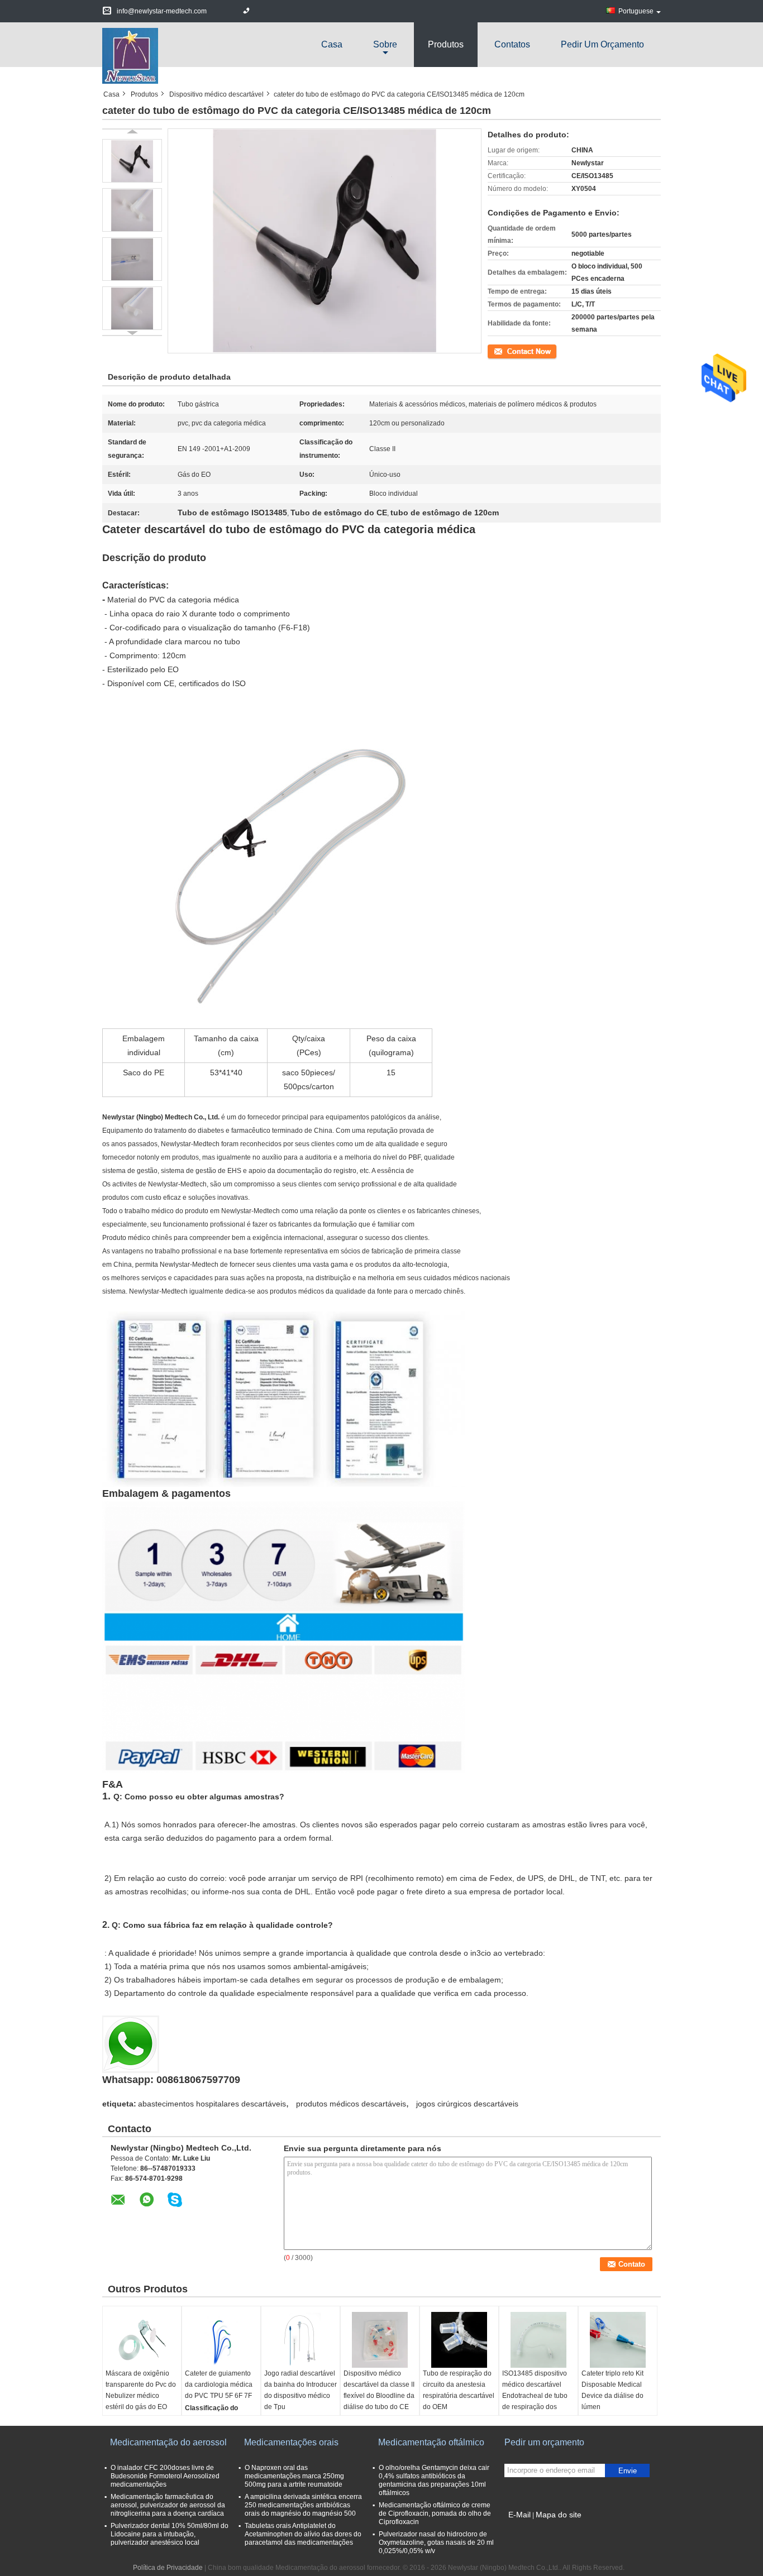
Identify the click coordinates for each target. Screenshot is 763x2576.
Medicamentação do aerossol (168, 2442)
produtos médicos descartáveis (351, 2104)
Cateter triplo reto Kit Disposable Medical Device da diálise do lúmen (612, 2390)
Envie (628, 2471)
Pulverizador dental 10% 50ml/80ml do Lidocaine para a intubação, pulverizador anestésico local (170, 2534)
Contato (500, 351)
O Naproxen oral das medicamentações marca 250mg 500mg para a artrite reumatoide (294, 2476)
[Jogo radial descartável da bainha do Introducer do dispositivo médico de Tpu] (301, 2340)
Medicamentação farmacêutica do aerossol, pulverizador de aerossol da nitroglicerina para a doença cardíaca (168, 2505)
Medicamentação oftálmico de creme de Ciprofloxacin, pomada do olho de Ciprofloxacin (435, 2513)
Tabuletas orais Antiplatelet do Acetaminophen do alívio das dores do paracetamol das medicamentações (303, 2534)
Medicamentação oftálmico (431, 2442)
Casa (332, 44)
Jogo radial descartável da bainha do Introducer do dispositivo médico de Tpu (301, 2390)
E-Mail (519, 2515)
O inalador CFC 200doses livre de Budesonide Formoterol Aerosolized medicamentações (165, 2476)
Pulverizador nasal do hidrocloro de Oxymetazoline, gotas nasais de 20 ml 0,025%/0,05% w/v (436, 2543)
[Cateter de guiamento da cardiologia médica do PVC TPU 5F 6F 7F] (221, 2340)
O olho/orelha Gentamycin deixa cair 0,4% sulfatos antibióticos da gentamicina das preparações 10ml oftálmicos (434, 2480)
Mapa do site (559, 2515)
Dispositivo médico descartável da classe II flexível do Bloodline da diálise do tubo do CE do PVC (379, 2396)
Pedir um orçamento (602, 44)
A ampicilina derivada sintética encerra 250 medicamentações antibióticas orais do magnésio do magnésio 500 (303, 2505)
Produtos (446, 44)
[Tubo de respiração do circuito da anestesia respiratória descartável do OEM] (459, 2340)
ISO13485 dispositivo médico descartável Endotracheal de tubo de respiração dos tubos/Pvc (535, 2396)
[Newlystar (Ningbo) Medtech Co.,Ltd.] (130, 55)
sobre (385, 44)
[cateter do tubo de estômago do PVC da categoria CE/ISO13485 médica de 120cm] (132, 161)
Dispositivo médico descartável (216, 94)
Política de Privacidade (168, 2568)
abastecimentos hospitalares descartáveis (212, 2104)
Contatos (512, 44)
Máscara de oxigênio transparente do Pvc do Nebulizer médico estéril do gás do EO (141, 2390)
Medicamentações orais (291, 2442)
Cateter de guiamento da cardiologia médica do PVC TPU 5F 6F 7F (219, 2385)
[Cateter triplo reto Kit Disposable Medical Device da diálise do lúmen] (618, 2340)
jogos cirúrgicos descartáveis (467, 2104)
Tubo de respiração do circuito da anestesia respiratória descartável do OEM (459, 2390)
